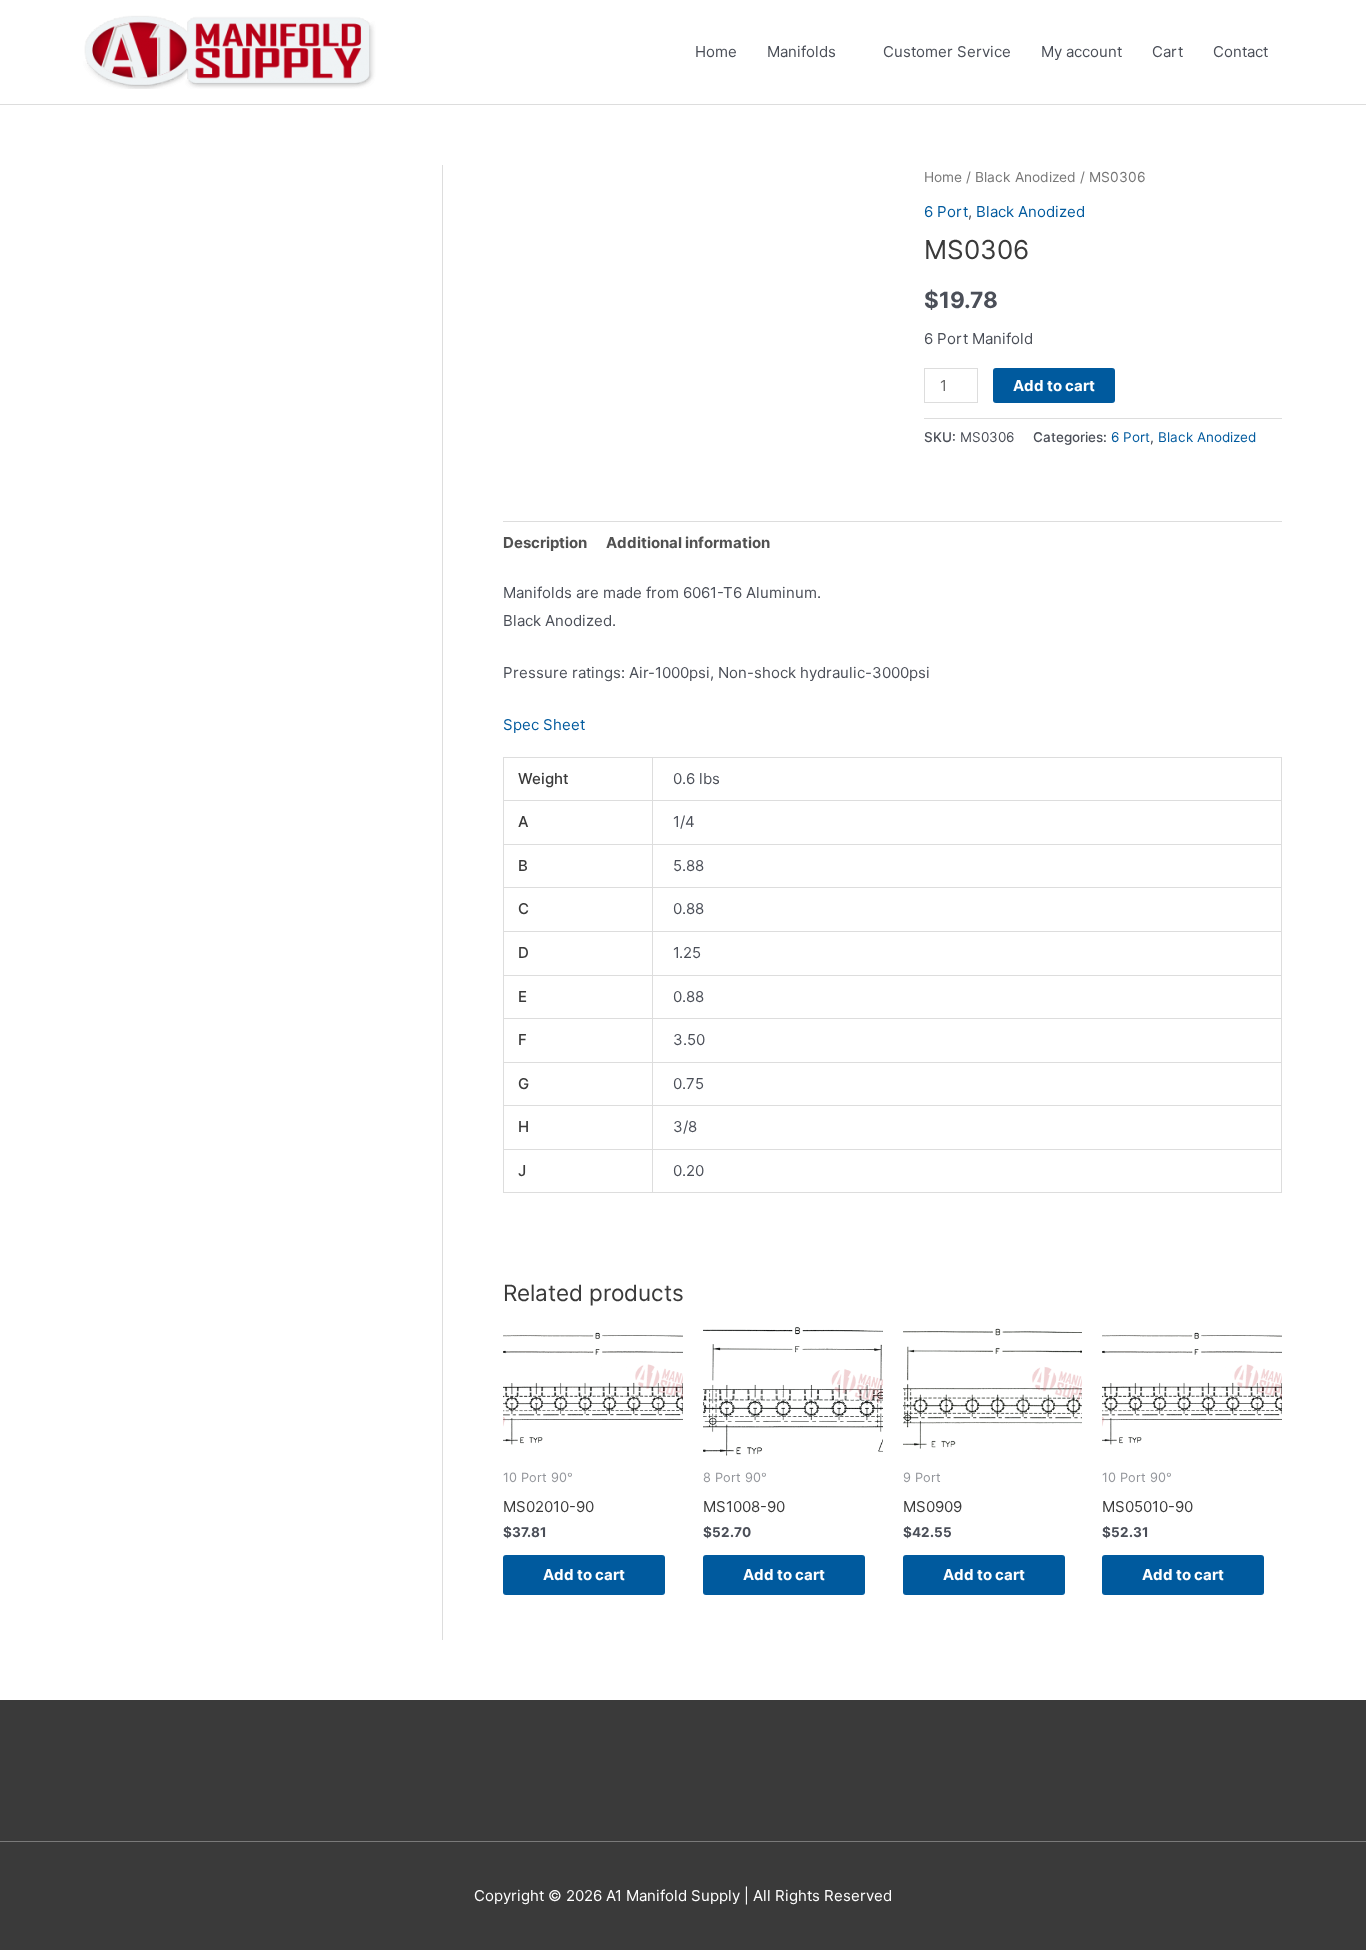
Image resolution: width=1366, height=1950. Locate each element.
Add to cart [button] (584, 1574)
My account (1081, 51)
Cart (1167, 51)
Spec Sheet (544, 724)
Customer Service (947, 51)
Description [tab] (545, 542)
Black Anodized (1025, 177)
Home (716, 51)
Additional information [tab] (688, 542)
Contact (1240, 51)
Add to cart (1054, 385)
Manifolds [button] (801, 51)
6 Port (946, 211)
